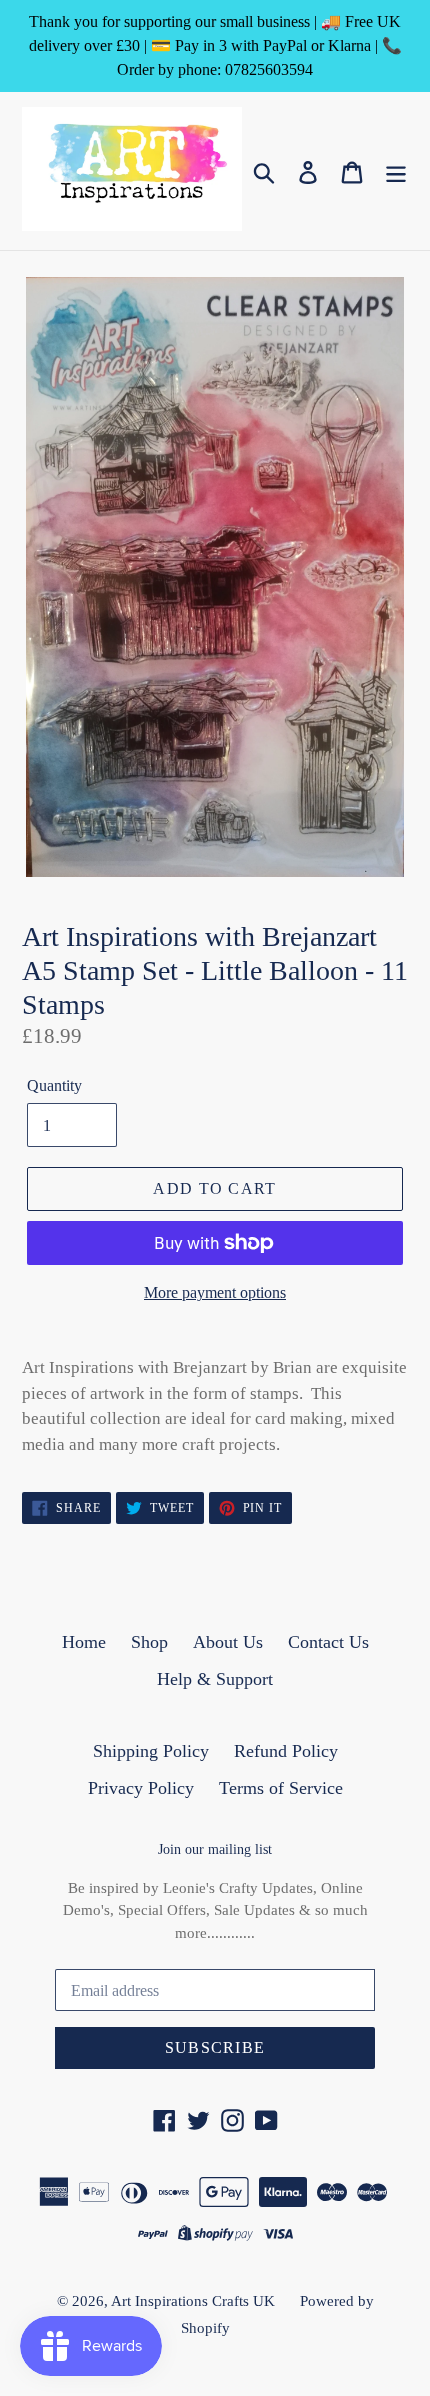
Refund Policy (286, 1751)
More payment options (215, 1292)
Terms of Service (281, 1788)
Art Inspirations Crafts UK (193, 2301)
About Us (228, 1642)
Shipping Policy (151, 1751)
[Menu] (396, 170)
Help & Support (215, 1679)
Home (84, 1642)
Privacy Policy (141, 1788)
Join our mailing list (215, 1849)
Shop (149, 1642)
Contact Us (328, 1642)
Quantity (54, 1085)
